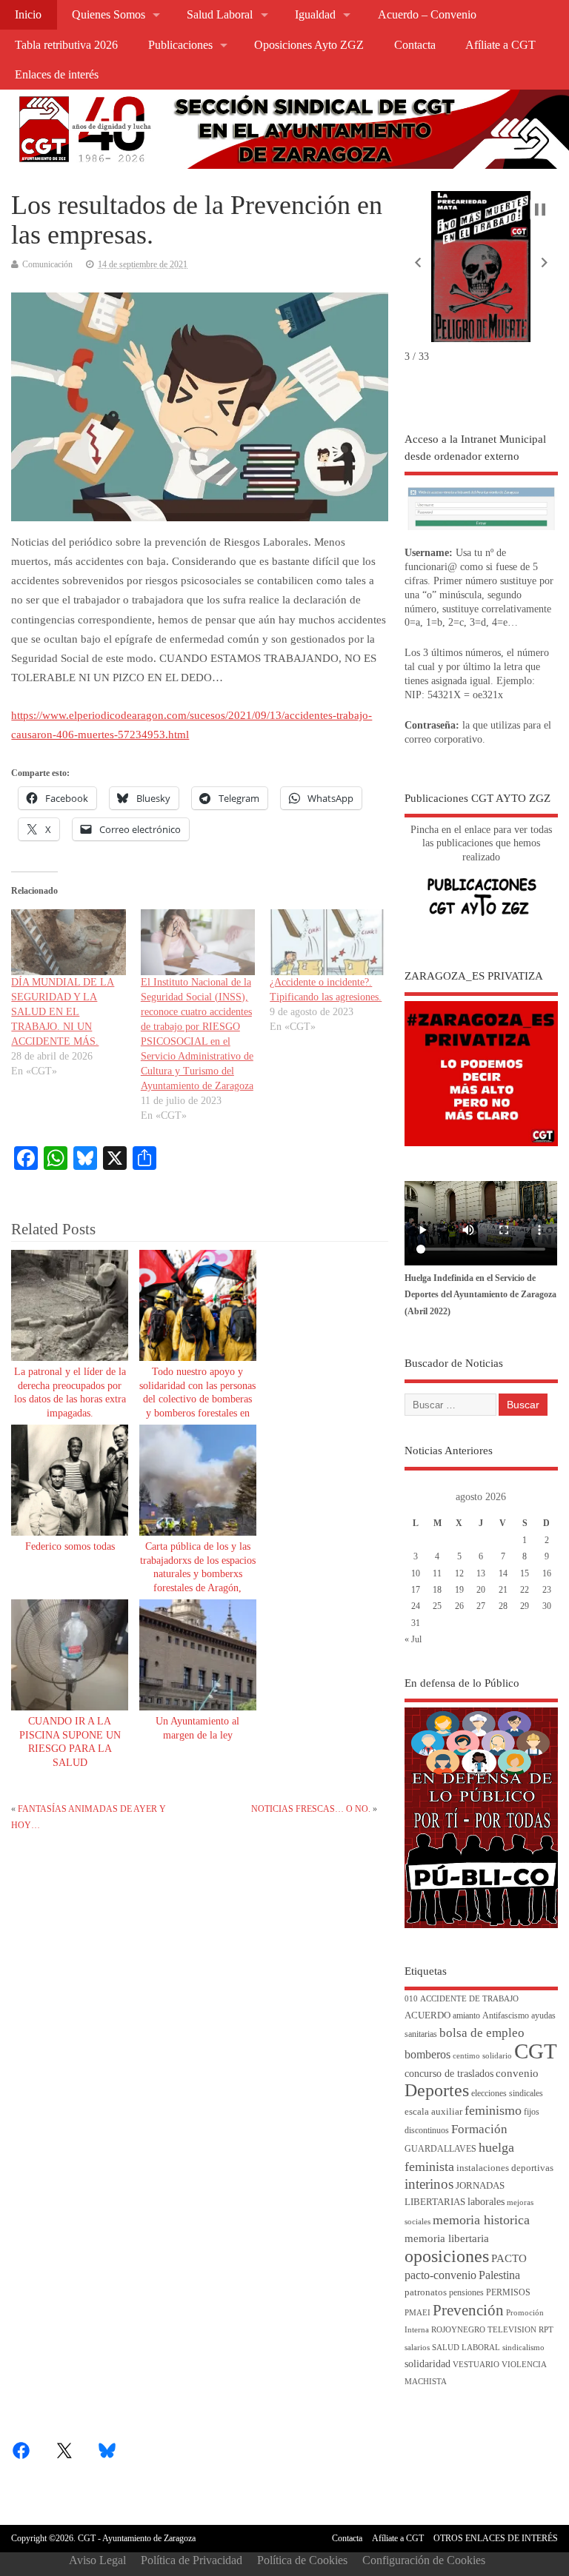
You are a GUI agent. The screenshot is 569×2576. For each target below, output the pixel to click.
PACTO (509, 2258)
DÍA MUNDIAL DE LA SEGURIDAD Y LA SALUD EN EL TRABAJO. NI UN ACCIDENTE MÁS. (63, 1012)
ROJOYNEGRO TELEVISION (484, 2330)
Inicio (28, 15)
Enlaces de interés (57, 75)
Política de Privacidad (192, 2560)
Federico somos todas (70, 1546)
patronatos (426, 2292)
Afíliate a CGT (500, 45)
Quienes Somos (109, 15)
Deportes (437, 2090)
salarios (417, 2348)
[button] (418, 262)
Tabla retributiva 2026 (66, 45)
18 (437, 1590)
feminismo (493, 2110)
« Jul (413, 1639)
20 (481, 1590)
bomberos (427, 2054)
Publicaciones (180, 45)
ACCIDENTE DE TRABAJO (469, 1999)
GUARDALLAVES (440, 2149)
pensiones (466, 2293)
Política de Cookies (302, 2560)
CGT (536, 2051)
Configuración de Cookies (424, 2560)
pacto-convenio (440, 2275)
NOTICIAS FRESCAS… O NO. (311, 1809)
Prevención (468, 2310)
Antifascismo (506, 2016)
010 (411, 1999)
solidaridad (427, 2364)
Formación (479, 2129)
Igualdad (315, 15)
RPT (546, 2330)
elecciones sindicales (507, 2094)
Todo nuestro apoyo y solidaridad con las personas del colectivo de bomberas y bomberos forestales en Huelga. (197, 1400)
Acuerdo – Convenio (427, 15)
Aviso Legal (97, 2560)
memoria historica (481, 2220)
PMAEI (417, 2313)
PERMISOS (508, 2293)
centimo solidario (482, 2056)
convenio (517, 2073)
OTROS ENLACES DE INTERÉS (496, 2538)
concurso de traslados (449, 2074)
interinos (429, 2184)
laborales (486, 2202)
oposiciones (447, 2256)
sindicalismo (523, 2348)
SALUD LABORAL (466, 2348)
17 (416, 1590)
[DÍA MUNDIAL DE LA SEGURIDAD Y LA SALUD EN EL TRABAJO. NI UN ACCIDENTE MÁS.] (68, 942)
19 (459, 1590)
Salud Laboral (220, 15)
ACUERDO (427, 2015)
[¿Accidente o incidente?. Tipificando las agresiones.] (327, 942)
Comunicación (47, 264)
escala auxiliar (433, 2112)
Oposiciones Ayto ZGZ (309, 45)
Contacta (415, 45)
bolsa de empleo (482, 2033)
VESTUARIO (476, 2365)
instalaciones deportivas (505, 2168)
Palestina (499, 2275)
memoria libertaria (447, 2238)
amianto (466, 2016)
